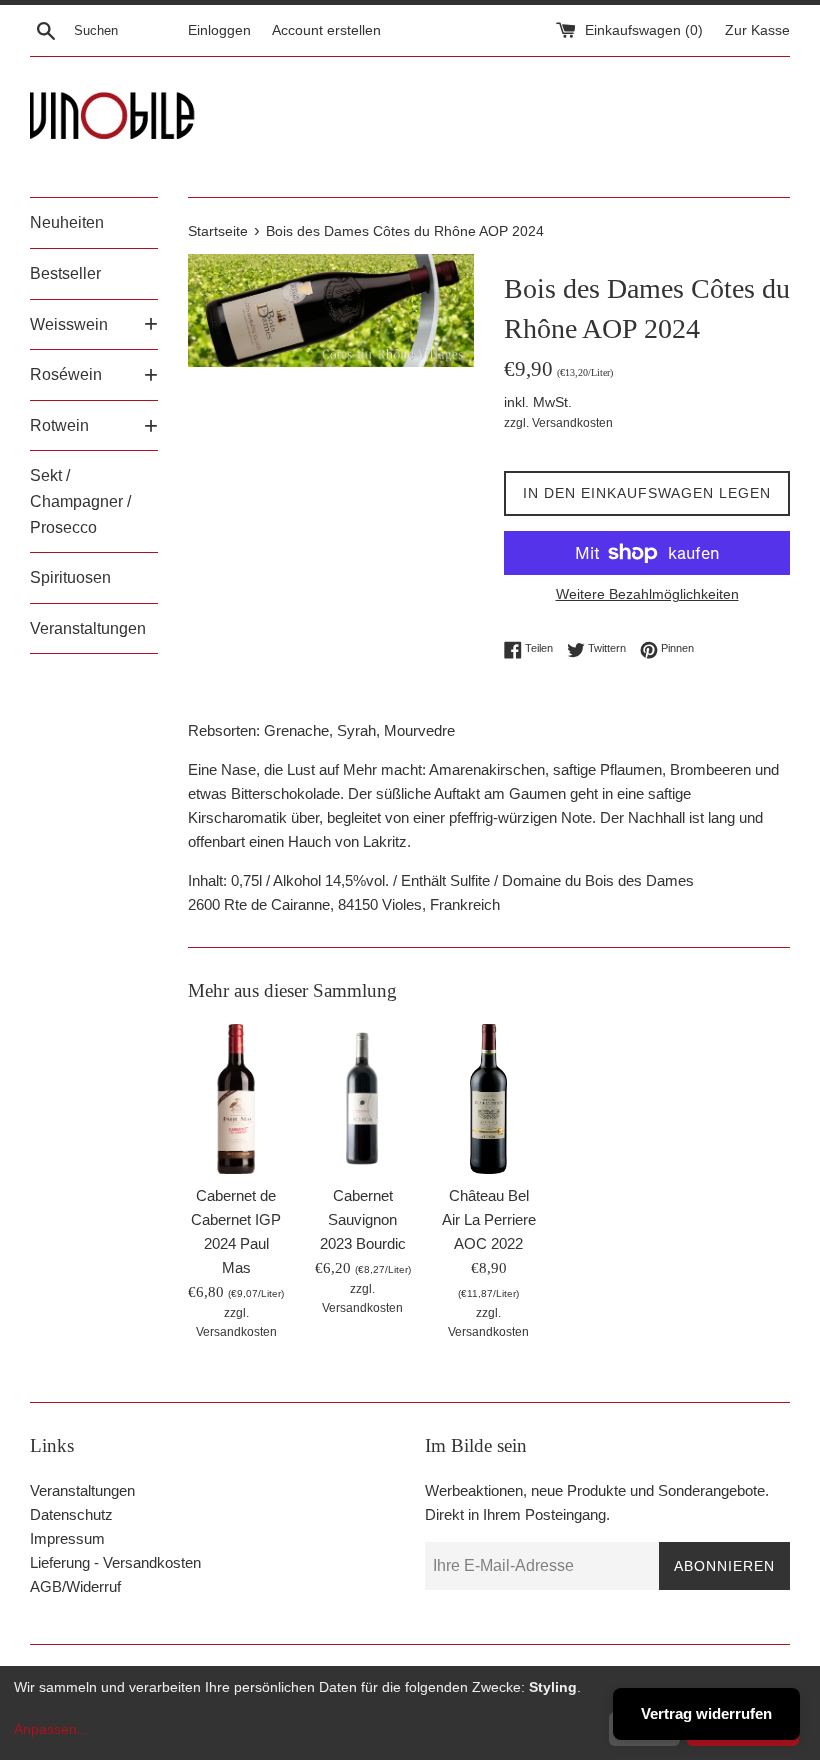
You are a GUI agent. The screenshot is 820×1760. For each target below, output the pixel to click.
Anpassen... (51, 1729)
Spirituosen (70, 577)
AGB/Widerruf (75, 1586)
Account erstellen (326, 30)
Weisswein (69, 324)
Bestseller (65, 273)
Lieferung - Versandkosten (115, 1562)
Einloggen (219, 30)
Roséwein (66, 374)
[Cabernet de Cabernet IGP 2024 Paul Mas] (236, 1099)
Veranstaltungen (88, 628)
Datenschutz (71, 1514)
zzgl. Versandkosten (558, 423)
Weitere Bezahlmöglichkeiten (647, 594)
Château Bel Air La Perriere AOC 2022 (489, 1219)
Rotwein (59, 425)
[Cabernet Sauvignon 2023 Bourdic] (362, 1099)
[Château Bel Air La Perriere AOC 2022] (489, 1099)
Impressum (67, 1538)
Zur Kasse (757, 30)
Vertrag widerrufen (706, 1713)
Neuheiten (67, 222)
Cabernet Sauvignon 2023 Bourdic (363, 1219)
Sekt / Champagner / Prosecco (80, 501)
